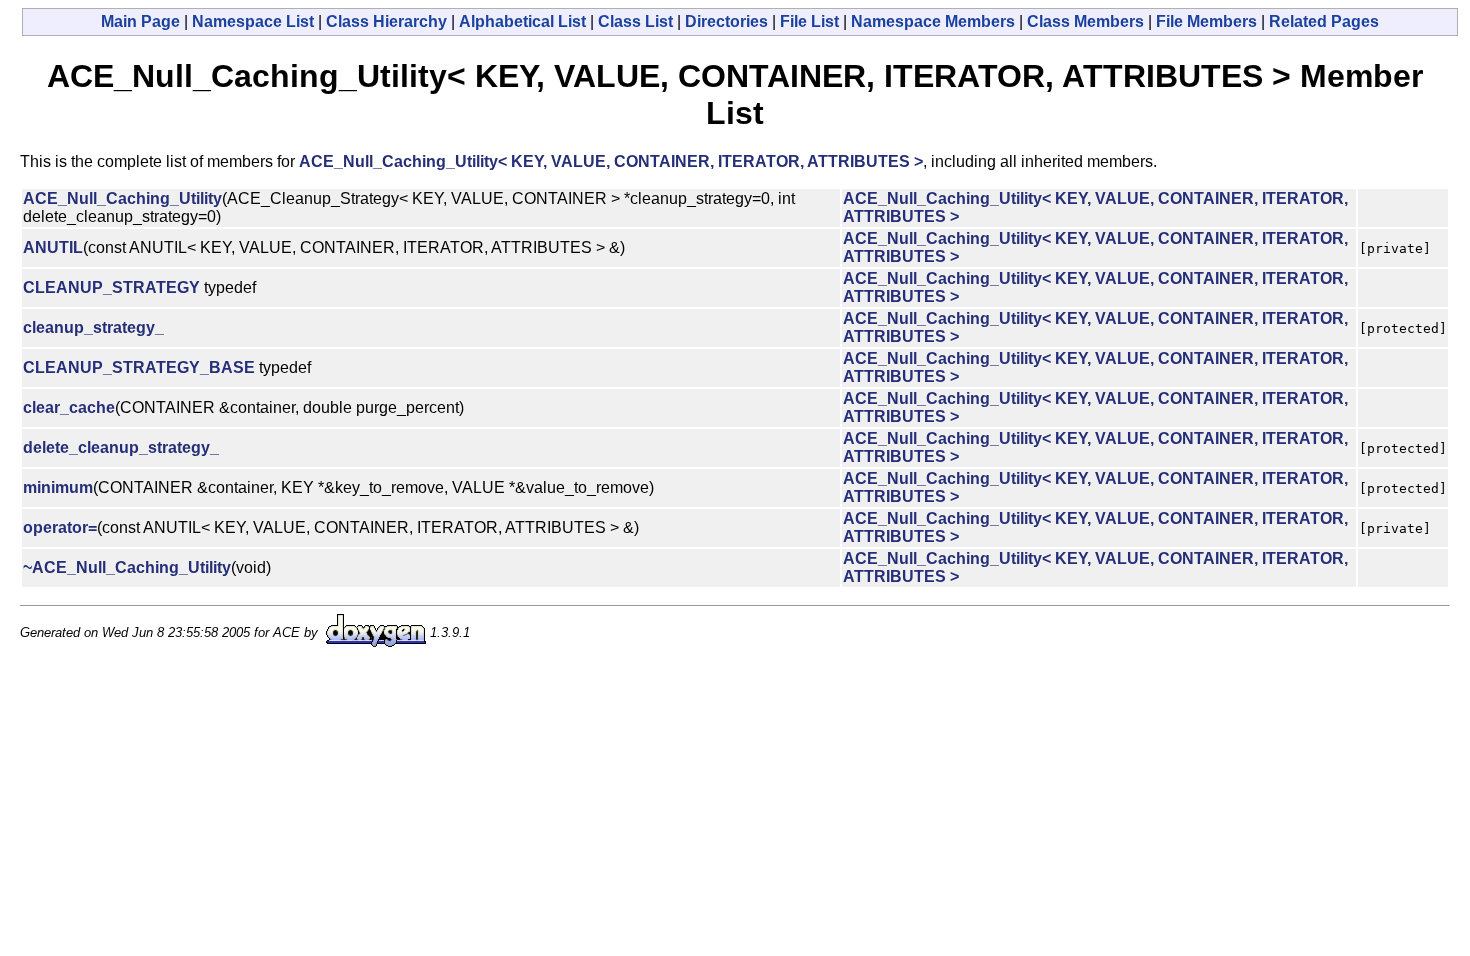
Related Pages (1324, 21)
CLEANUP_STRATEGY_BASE (139, 367)
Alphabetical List (522, 21)
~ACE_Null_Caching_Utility (127, 567)
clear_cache (69, 407)
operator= (60, 527)
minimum (58, 487)
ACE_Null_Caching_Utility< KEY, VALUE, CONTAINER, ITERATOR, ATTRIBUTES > (611, 161)
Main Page (140, 21)
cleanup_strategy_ (93, 327)
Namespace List (253, 21)
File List (809, 21)
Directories (726, 21)
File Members (1206, 21)
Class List (635, 21)
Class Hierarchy (386, 21)
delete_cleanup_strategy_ (121, 447)
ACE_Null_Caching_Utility (122, 198)
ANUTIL (53, 247)
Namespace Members (933, 21)
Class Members (1085, 21)
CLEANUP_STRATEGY (111, 287)
